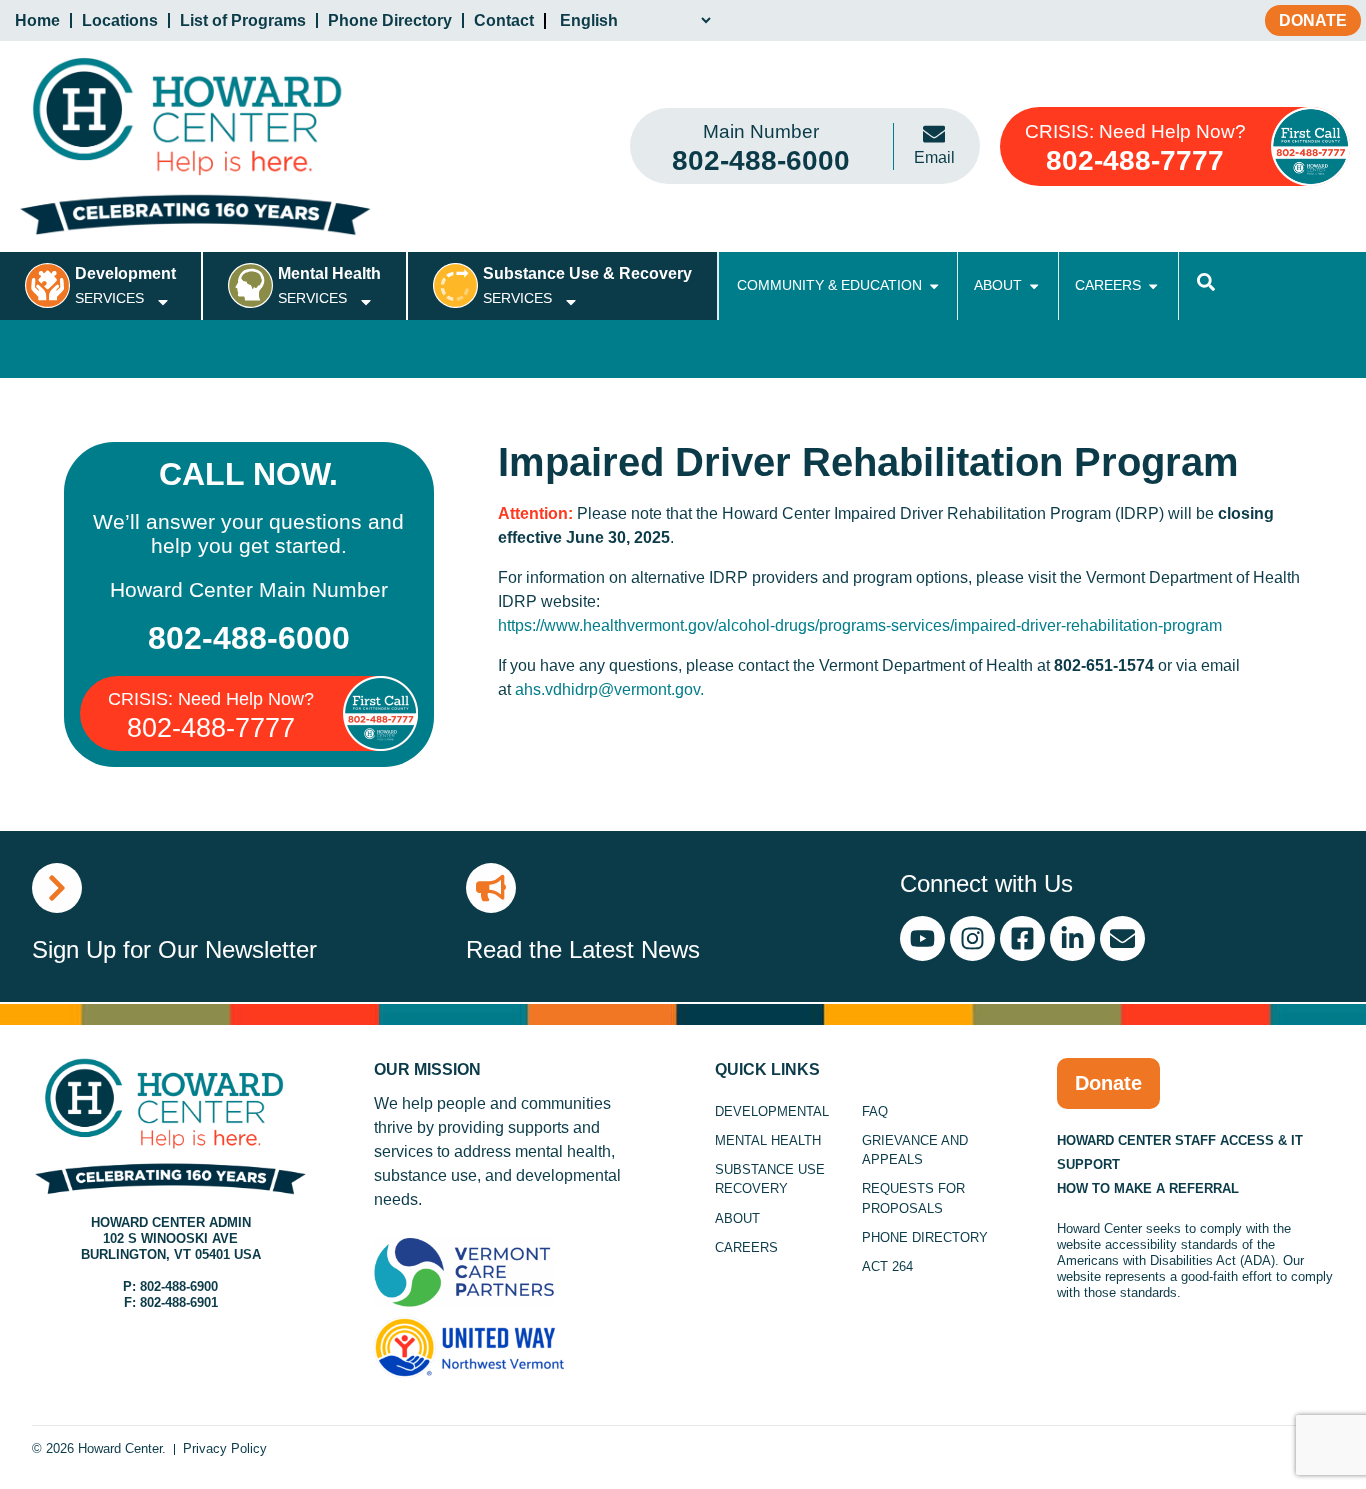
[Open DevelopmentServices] (163, 302)
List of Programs (243, 20)
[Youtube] (922, 938)
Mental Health (768, 1140)
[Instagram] (972, 938)
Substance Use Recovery (770, 1179)
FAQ (875, 1111)
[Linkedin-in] (1072, 938)
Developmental (772, 1111)
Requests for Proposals (913, 1198)
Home (37, 20)
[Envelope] (1122, 938)
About (737, 1218)
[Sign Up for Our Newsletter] (57, 888)
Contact (504, 20)
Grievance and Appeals (915, 1150)
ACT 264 (887, 1266)
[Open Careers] (1153, 286)
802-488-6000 (249, 638)
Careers (746, 1247)
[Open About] (1034, 286)
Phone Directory (390, 20)
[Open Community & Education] (934, 286)
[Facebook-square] (1022, 938)
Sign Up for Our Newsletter (174, 949)
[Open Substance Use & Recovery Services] (571, 302)
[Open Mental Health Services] (366, 302)
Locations (120, 20)
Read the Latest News (583, 949)
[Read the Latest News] (491, 888)
